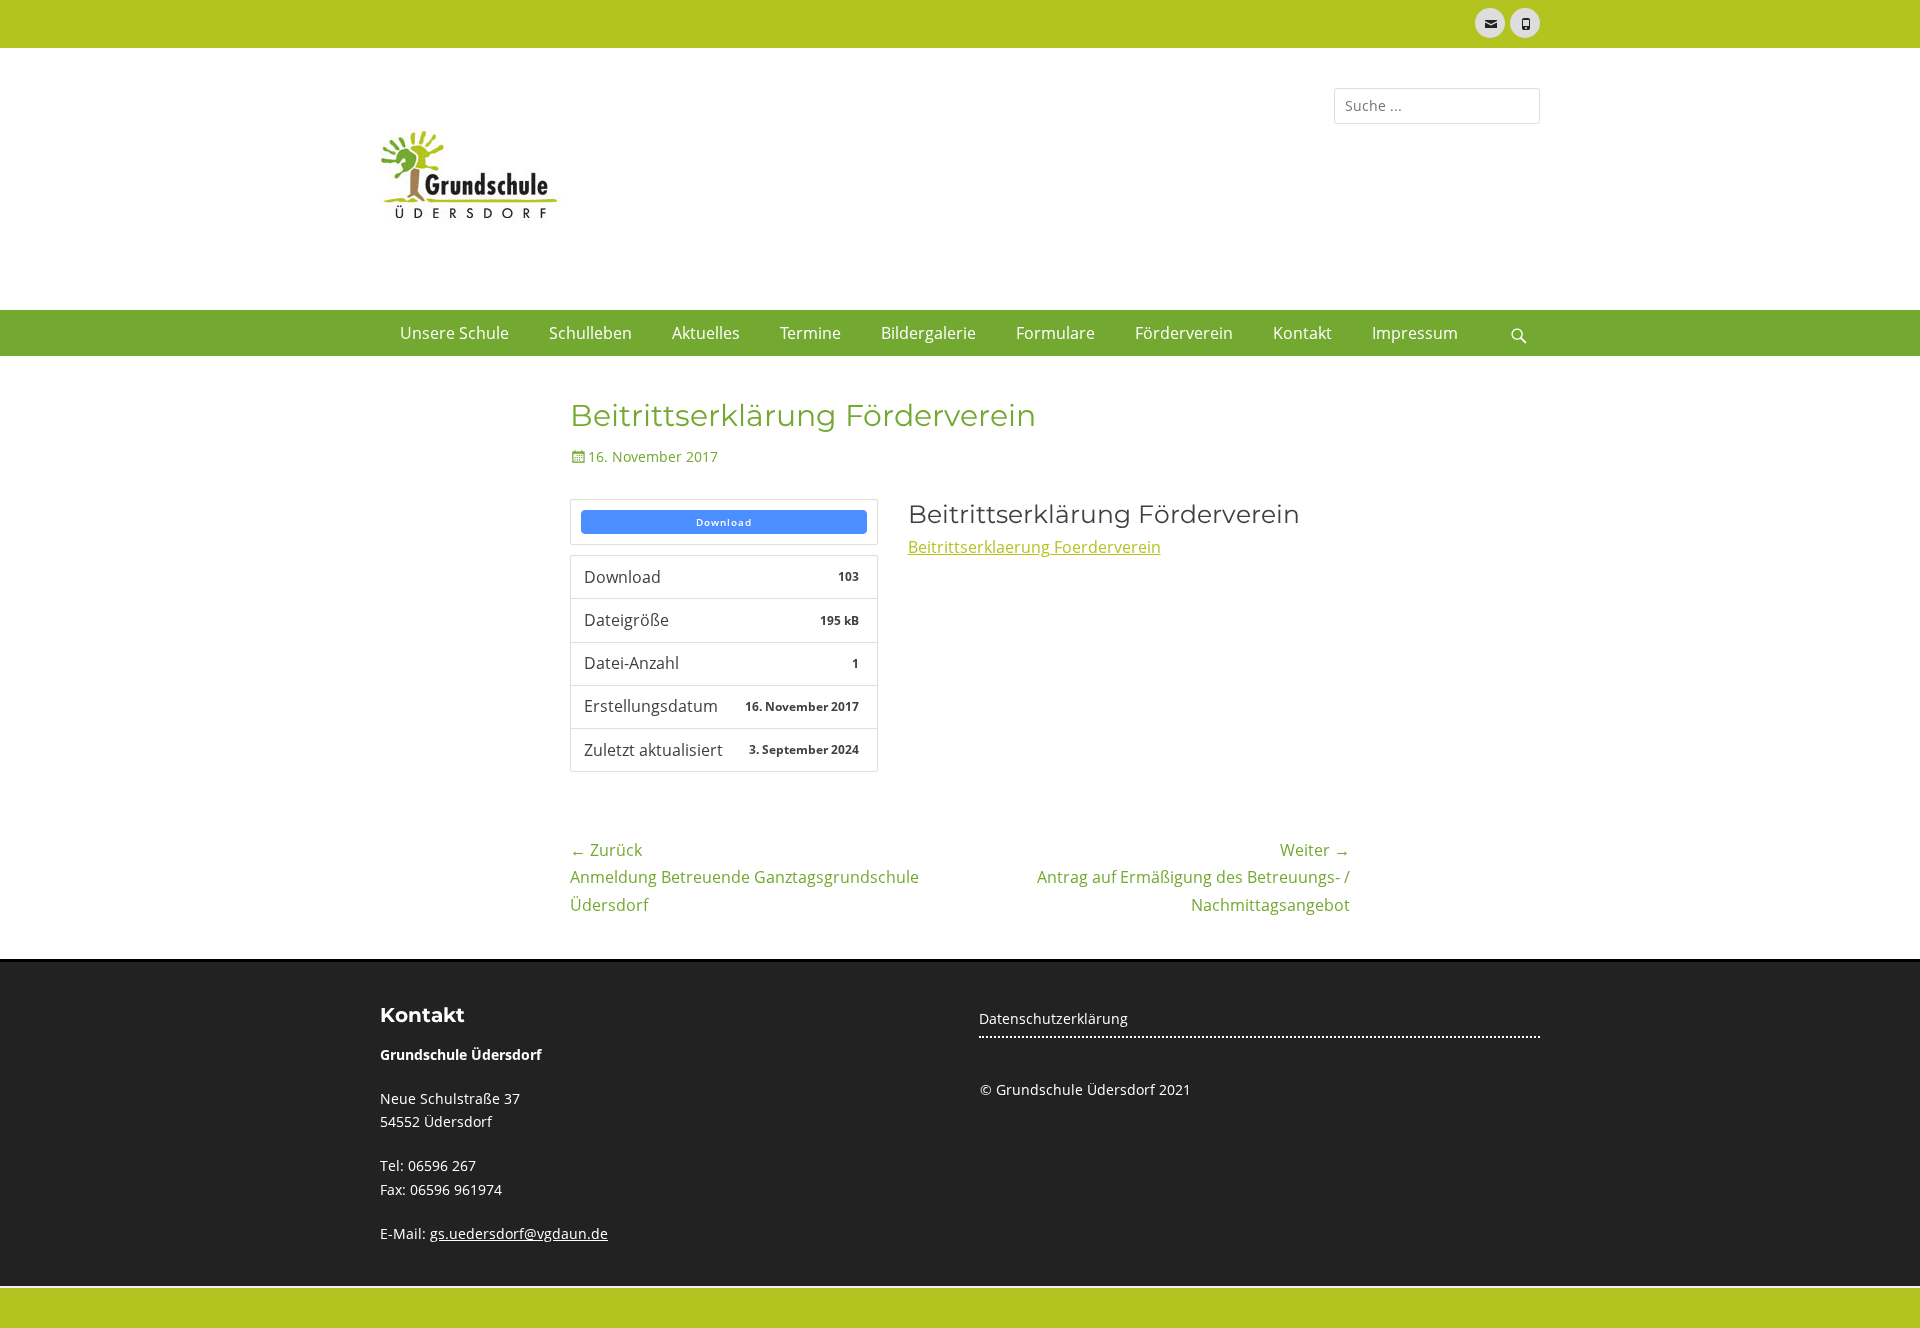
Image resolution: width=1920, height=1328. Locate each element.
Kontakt (1302, 333)
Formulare (1055, 333)
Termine (810, 333)
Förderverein (1184, 333)
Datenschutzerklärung (1053, 1018)
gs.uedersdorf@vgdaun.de (519, 1233)
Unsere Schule (454, 333)
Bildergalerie (928, 333)
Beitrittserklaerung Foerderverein (1034, 547)
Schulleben (590, 333)
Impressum (1415, 333)
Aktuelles (706, 333)
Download (724, 522)
